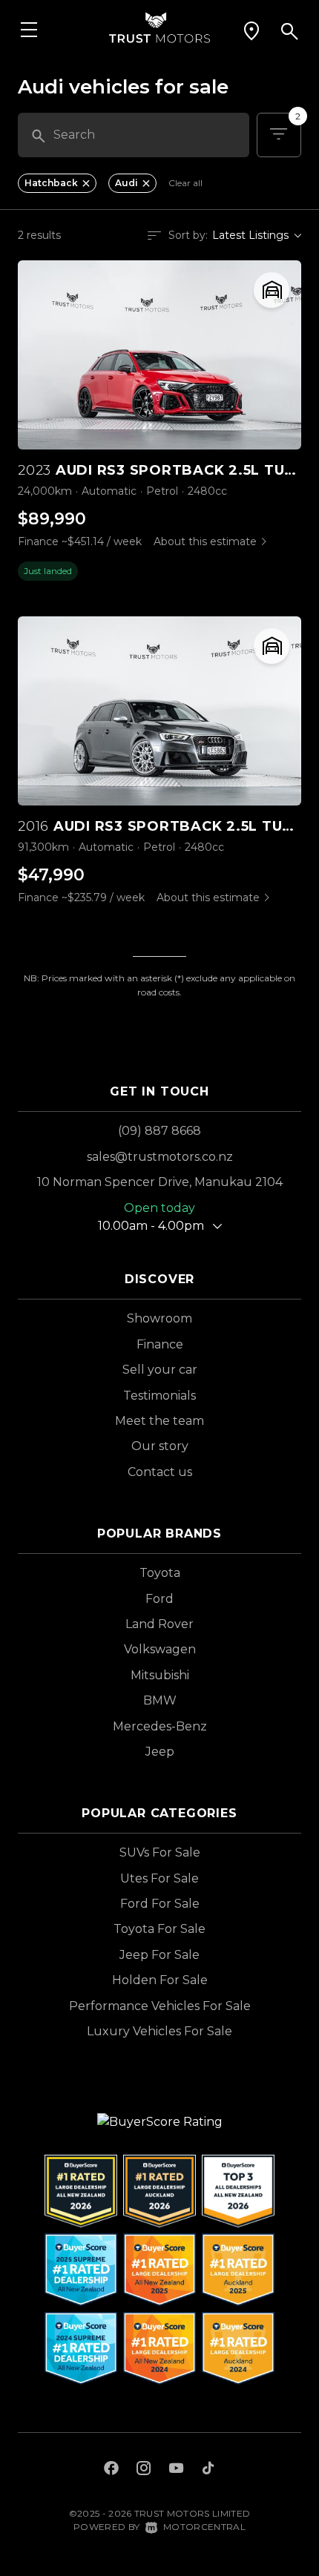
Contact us (160, 1472)
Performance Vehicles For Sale (160, 2006)
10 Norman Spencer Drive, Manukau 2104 (160, 1182)
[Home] (159, 26)
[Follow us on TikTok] (208, 2470)
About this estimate (205, 541)
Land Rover (159, 1624)
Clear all (185, 183)
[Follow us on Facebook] (111, 2470)
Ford (159, 1599)
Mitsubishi (160, 1675)
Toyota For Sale (159, 1929)
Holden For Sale (160, 1980)
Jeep (160, 1752)
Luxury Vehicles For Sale (159, 2031)
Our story (160, 1446)
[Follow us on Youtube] (176, 2470)
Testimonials (159, 1396)
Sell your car (160, 1370)
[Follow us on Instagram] (144, 2470)
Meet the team (159, 1421)
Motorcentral (204, 2527)
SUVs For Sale (160, 1852)
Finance (160, 1344)
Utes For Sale (159, 1878)
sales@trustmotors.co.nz (160, 1157)
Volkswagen (160, 1649)
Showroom (159, 1318)
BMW (160, 1700)
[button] (251, 31)
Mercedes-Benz (160, 1726)
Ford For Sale (160, 1904)
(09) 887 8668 (159, 1131)
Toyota (160, 1573)
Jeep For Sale (159, 1955)
